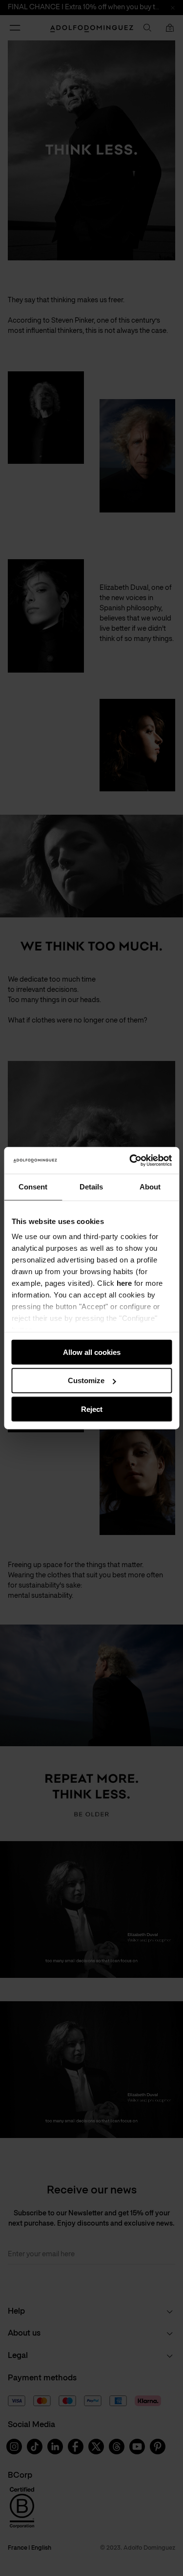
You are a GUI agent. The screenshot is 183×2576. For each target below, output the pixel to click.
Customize (86, 1380)
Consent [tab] (33, 1187)
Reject (92, 1409)
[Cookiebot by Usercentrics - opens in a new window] (130, 1160)
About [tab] (150, 1187)
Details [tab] (91, 1187)
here (124, 1283)
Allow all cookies (92, 1352)
